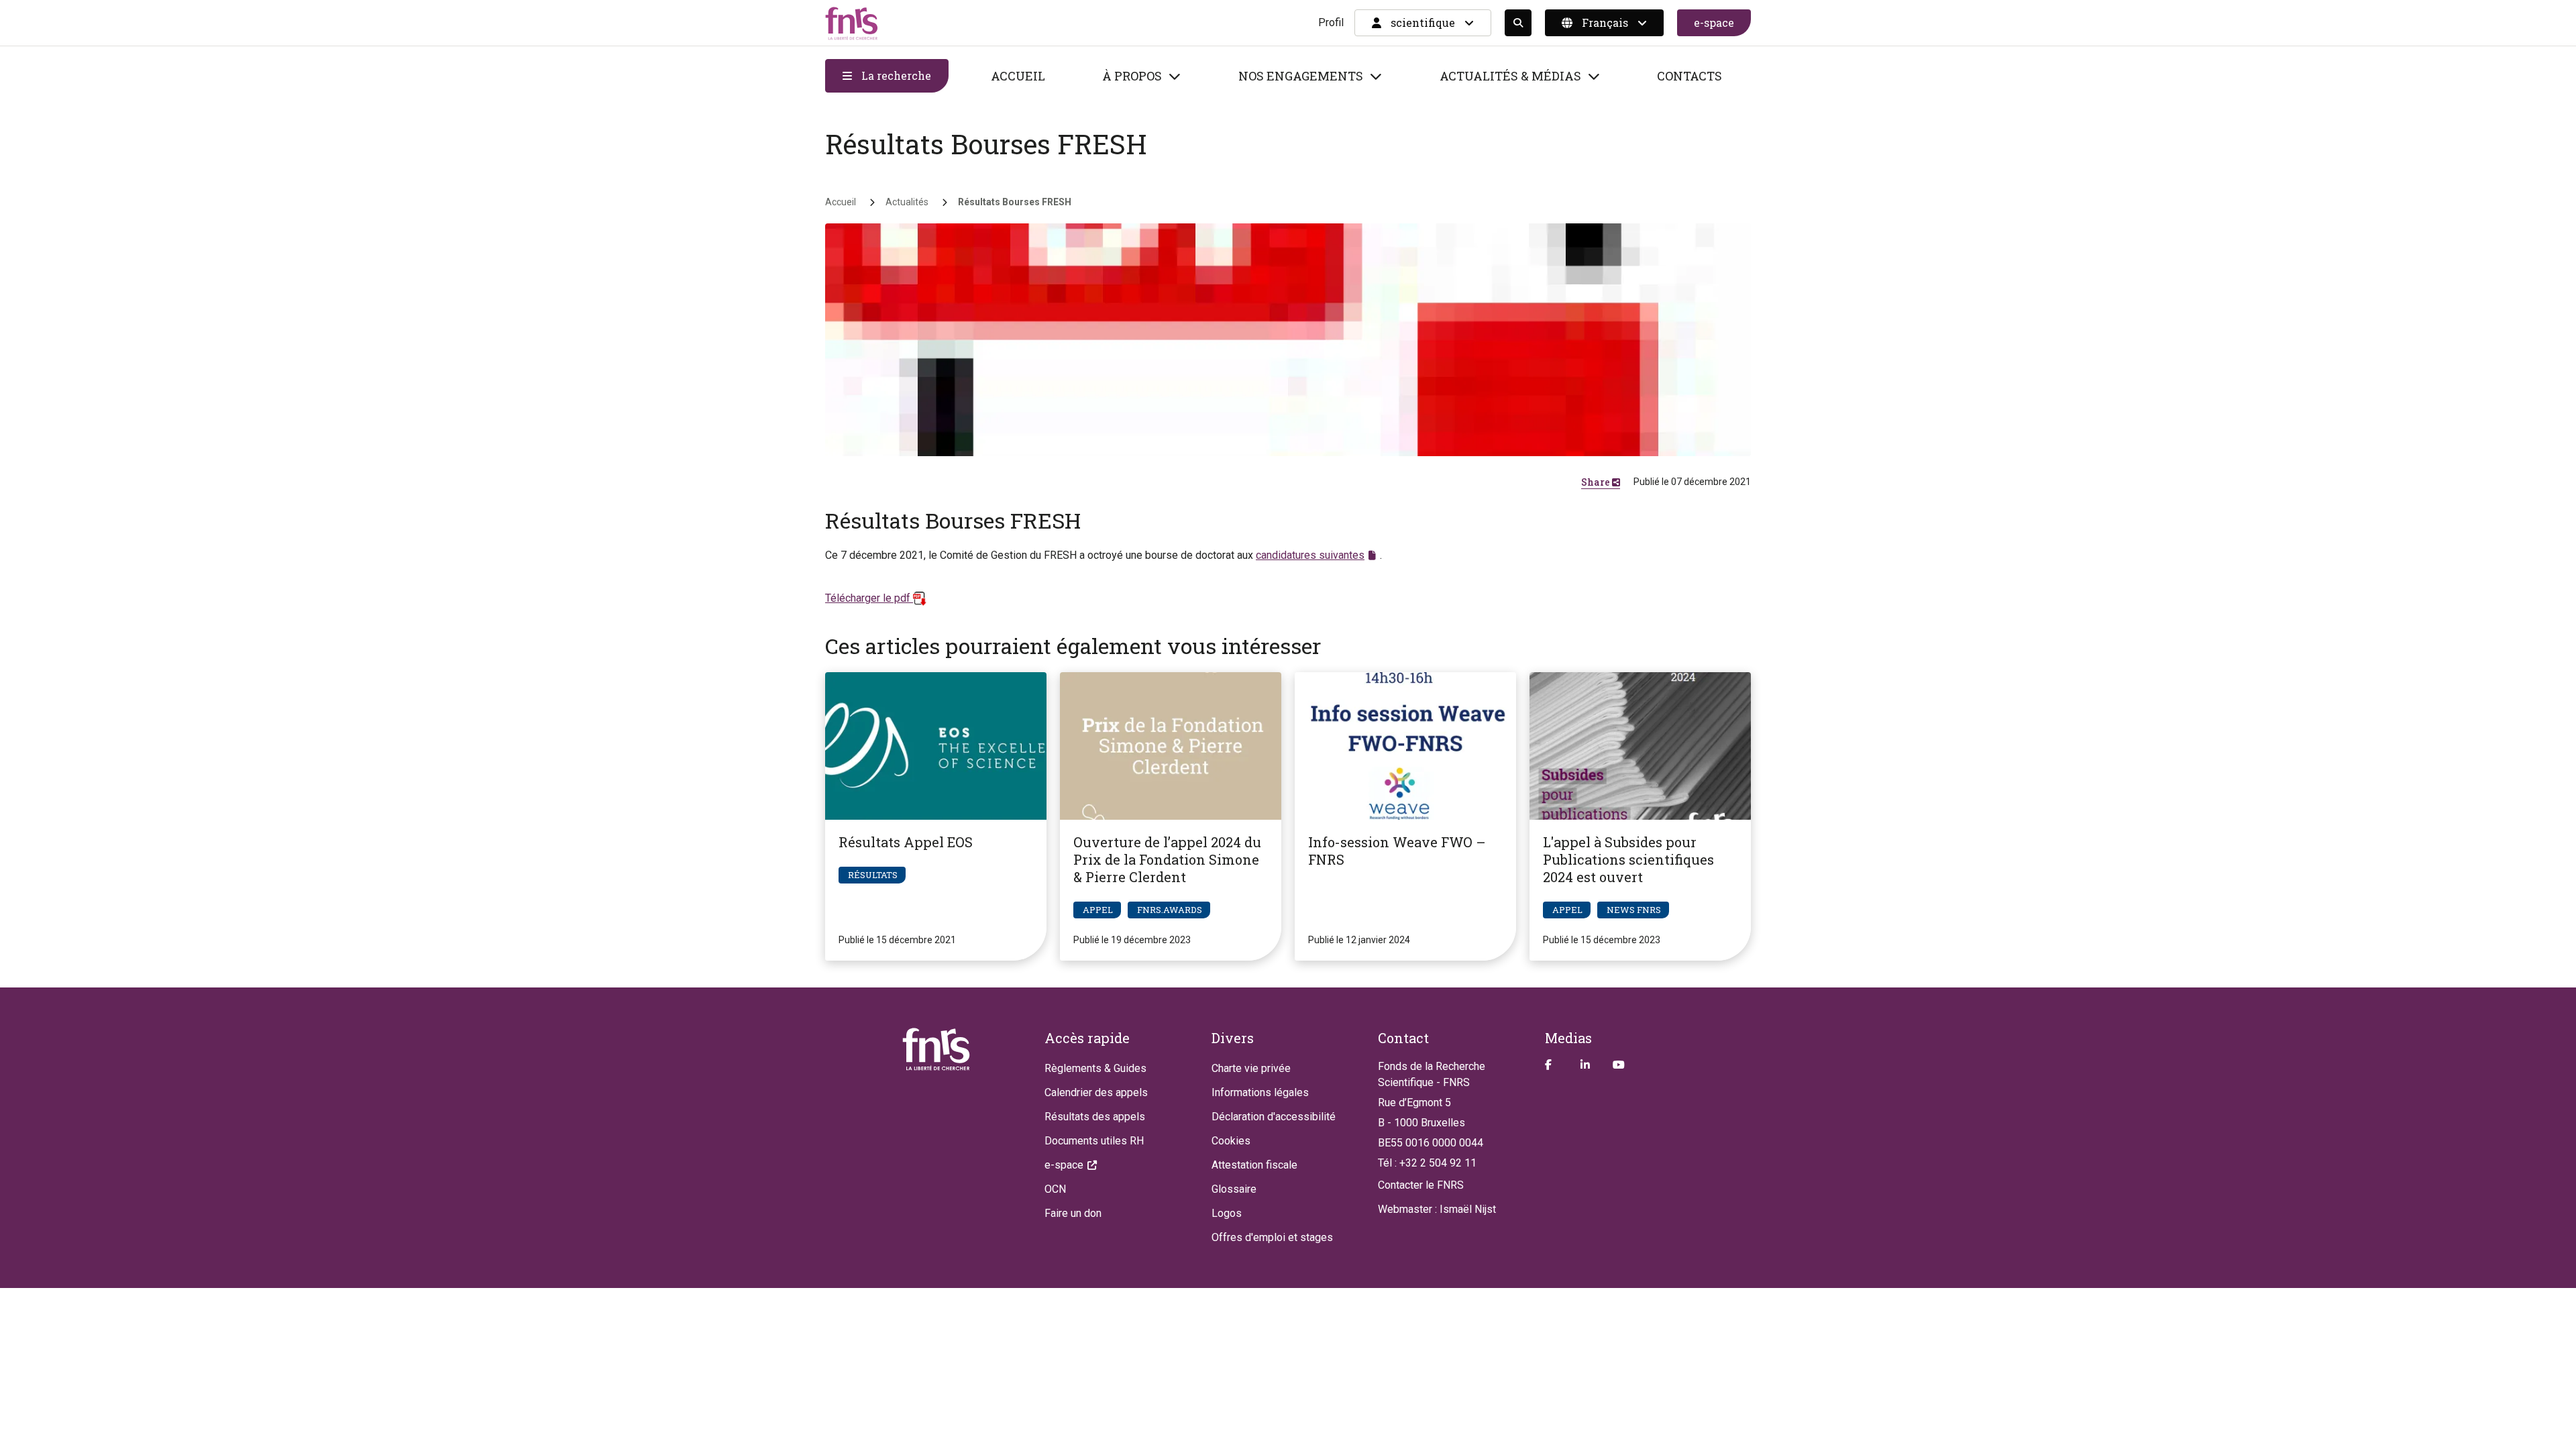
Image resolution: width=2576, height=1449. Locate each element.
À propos (1132, 76)
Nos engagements (1301, 76)
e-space (1714, 22)
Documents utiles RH (1094, 1141)
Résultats (873, 875)
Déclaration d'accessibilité (1274, 1117)
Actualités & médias (1510, 76)
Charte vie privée (1251, 1068)
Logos (1227, 1213)
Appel (1098, 910)
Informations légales (1260, 1092)
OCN (1055, 1189)
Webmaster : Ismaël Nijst (1437, 1209)
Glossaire (1234, 1189)
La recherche (895, 75)
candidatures (1310, 555)
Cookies (1231, 1141)
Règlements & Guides (1095, 1068)
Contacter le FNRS (1421, 1185)
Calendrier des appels (1096, 1092)
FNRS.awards (1170, 910)
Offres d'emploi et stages (1272, 1237)
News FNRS (1634, 910)
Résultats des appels (1095, 1117)
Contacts (1689, 76)
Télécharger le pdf (869, 598)
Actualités (907, 202)
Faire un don (1073, 1213)
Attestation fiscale (1254, 1165)
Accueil (1018, 76)
